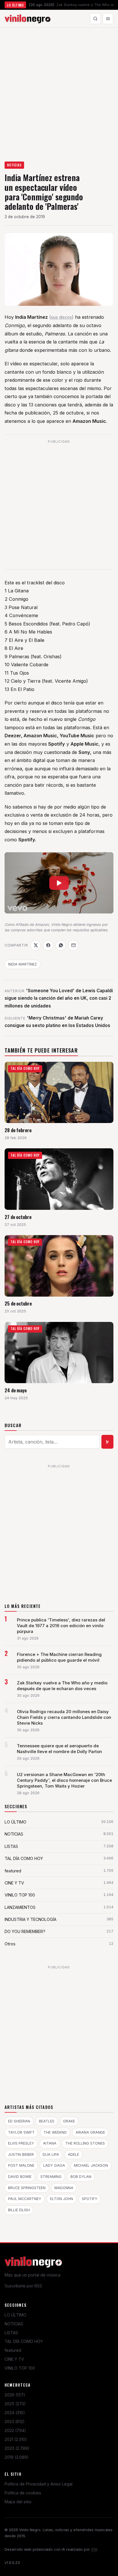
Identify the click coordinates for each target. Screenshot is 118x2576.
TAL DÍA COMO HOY (24, 2341)
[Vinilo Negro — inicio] (27, 19)
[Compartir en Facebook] (48, 945)
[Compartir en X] (36, 945)
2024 (15, 2413)
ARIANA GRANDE (90, 2132)
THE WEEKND (55, 2132)
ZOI (94, 2549)
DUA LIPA (51, 2154)
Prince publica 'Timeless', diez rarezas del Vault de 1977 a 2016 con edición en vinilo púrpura (61, 1626)
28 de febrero (18, 1130)
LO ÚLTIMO (15, 2315)
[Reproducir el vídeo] (59, 883)
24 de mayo (16, 1390)
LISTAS (11, 2333)
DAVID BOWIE (20, 2177)
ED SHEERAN (19, 2121)
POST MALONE (21, 2165)
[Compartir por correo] (73, 945)
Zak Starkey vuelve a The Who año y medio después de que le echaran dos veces (62, 1686)
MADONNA (64, 2188)
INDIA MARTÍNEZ (22, 964)
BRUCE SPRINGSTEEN (27, 2188)
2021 (16, 2439)
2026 (15, 2395)
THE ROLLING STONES (85, 2143)
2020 (17, 2448)
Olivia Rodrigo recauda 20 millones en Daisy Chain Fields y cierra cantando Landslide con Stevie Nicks (64, 1717)
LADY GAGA (54, 2165)
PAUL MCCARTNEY (25, 2199)
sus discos (61, 317)
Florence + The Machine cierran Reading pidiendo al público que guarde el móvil (59, 1657)
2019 (17, 2457)
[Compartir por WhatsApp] (61, 945)
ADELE (73, 2154)
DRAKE (69, 2121)
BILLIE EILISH (19, 2210)
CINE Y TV (14, 2359)
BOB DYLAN (81, 2177)
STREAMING (51, 2177)
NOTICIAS (14, 165)
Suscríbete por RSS (23, 2286)
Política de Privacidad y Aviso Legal (39, 2484)
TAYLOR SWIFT (21, 2132)
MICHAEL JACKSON (91, 2165)
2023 (15, 2422)
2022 (15, 2430)
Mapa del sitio (18, 2502)
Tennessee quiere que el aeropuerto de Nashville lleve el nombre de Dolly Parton (59, 1749)
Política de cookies (23, 2493)
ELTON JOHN (62, 2199)
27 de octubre (18, 1217)
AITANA (50, 2143)
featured (13, 2350)
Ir (108, 1442)
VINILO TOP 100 (20, 2368)
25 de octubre (18, 1303)
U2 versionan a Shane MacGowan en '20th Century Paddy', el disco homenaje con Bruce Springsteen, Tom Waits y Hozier (64, 1780)
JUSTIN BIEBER (21, 2154)
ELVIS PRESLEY (21, 2143)
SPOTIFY (90, 2199)
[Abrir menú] (108, 19)
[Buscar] (95, 19)
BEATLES (47, 2121)
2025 (15, 2404)
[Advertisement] (59, 90)
